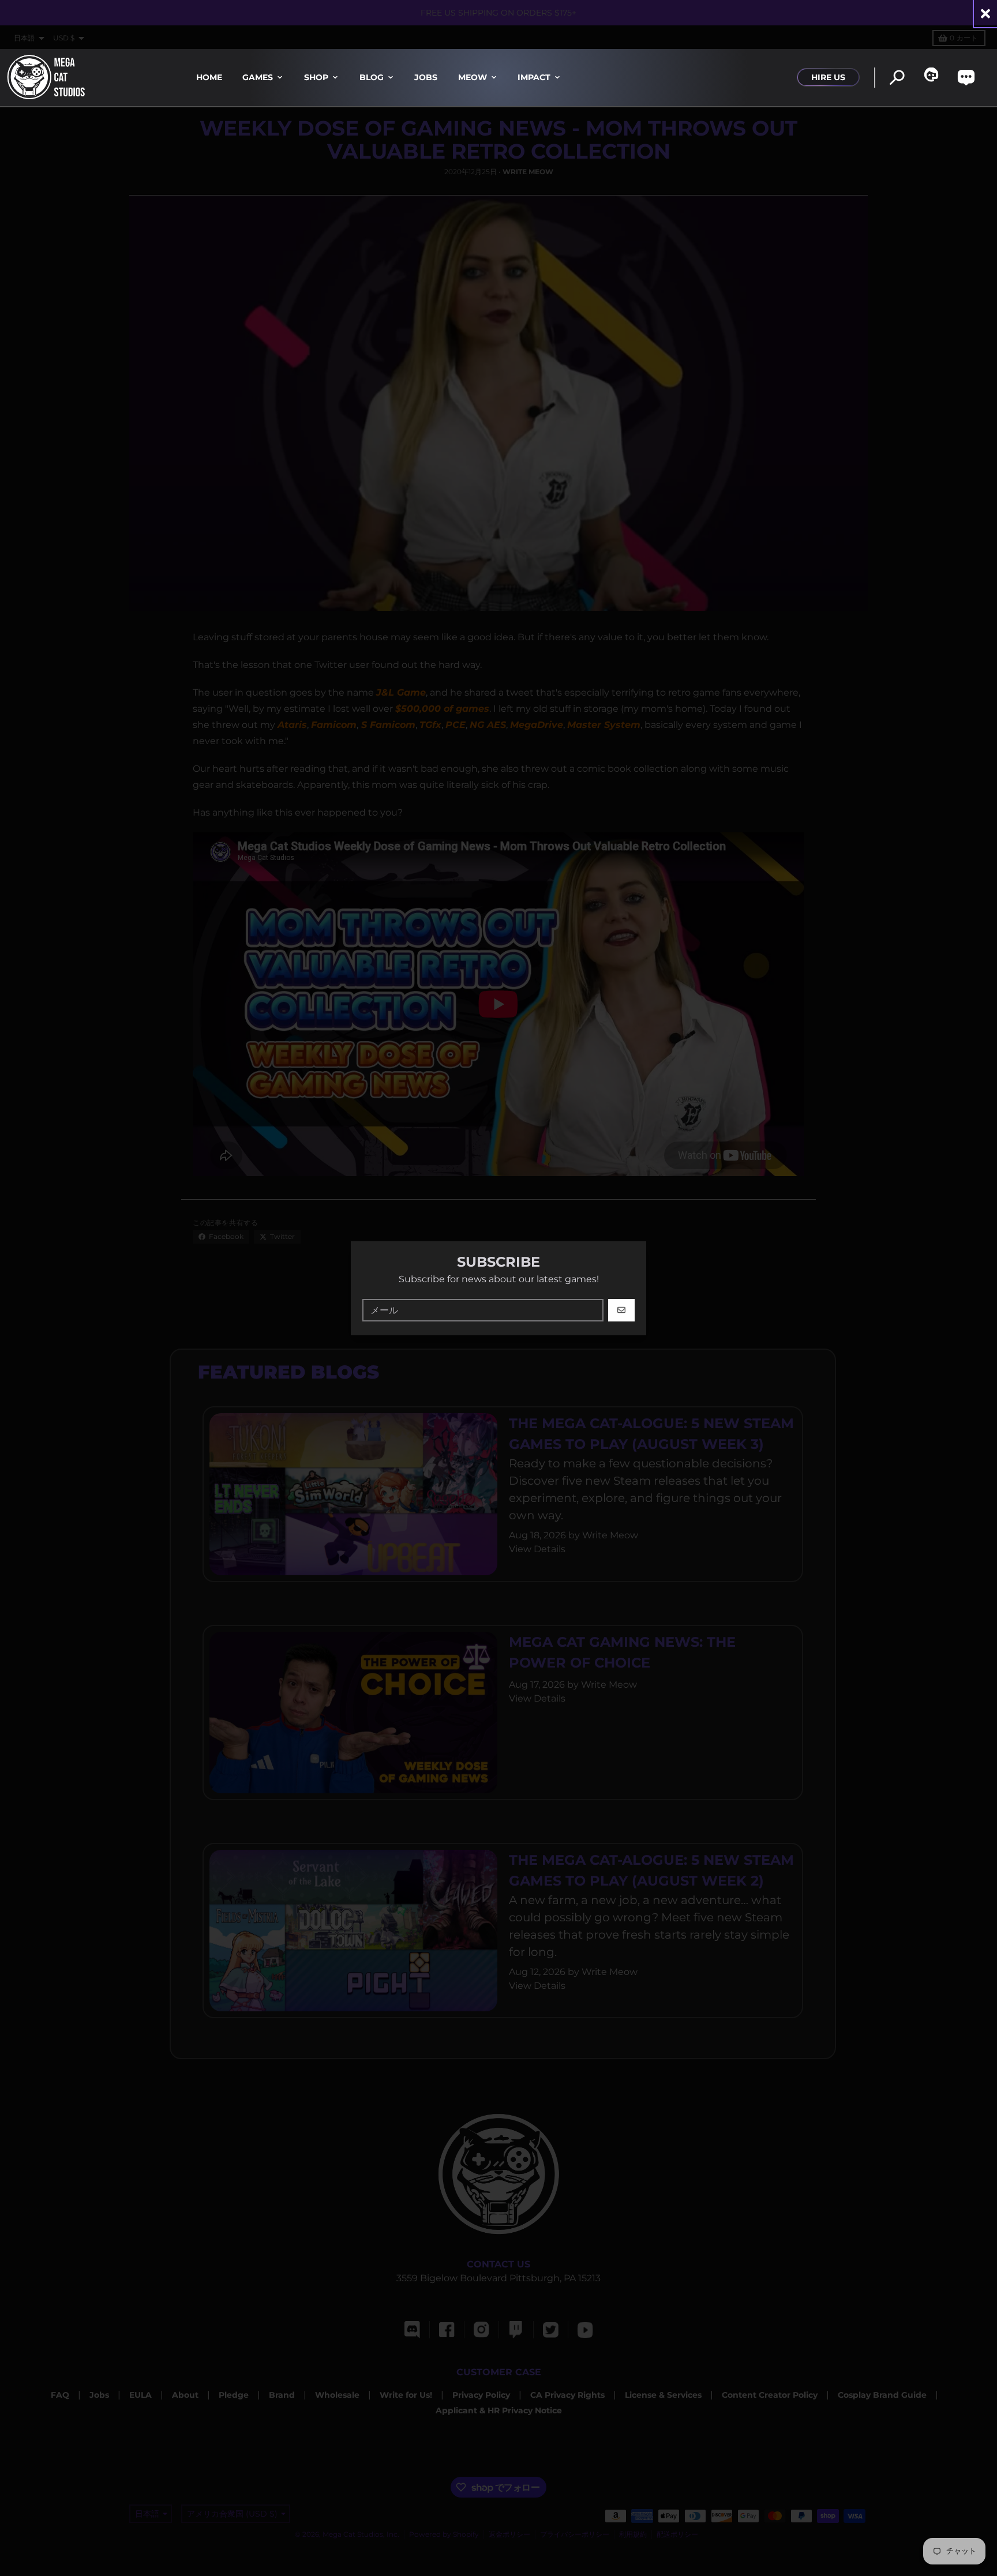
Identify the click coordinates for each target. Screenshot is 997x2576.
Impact (534, 77)
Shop (316, 77)
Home (209, 77)
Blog (372, 77)
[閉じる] (985, 14)
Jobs (426, 77)
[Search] (897, 78)
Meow (473, 77)
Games (258, 77)
